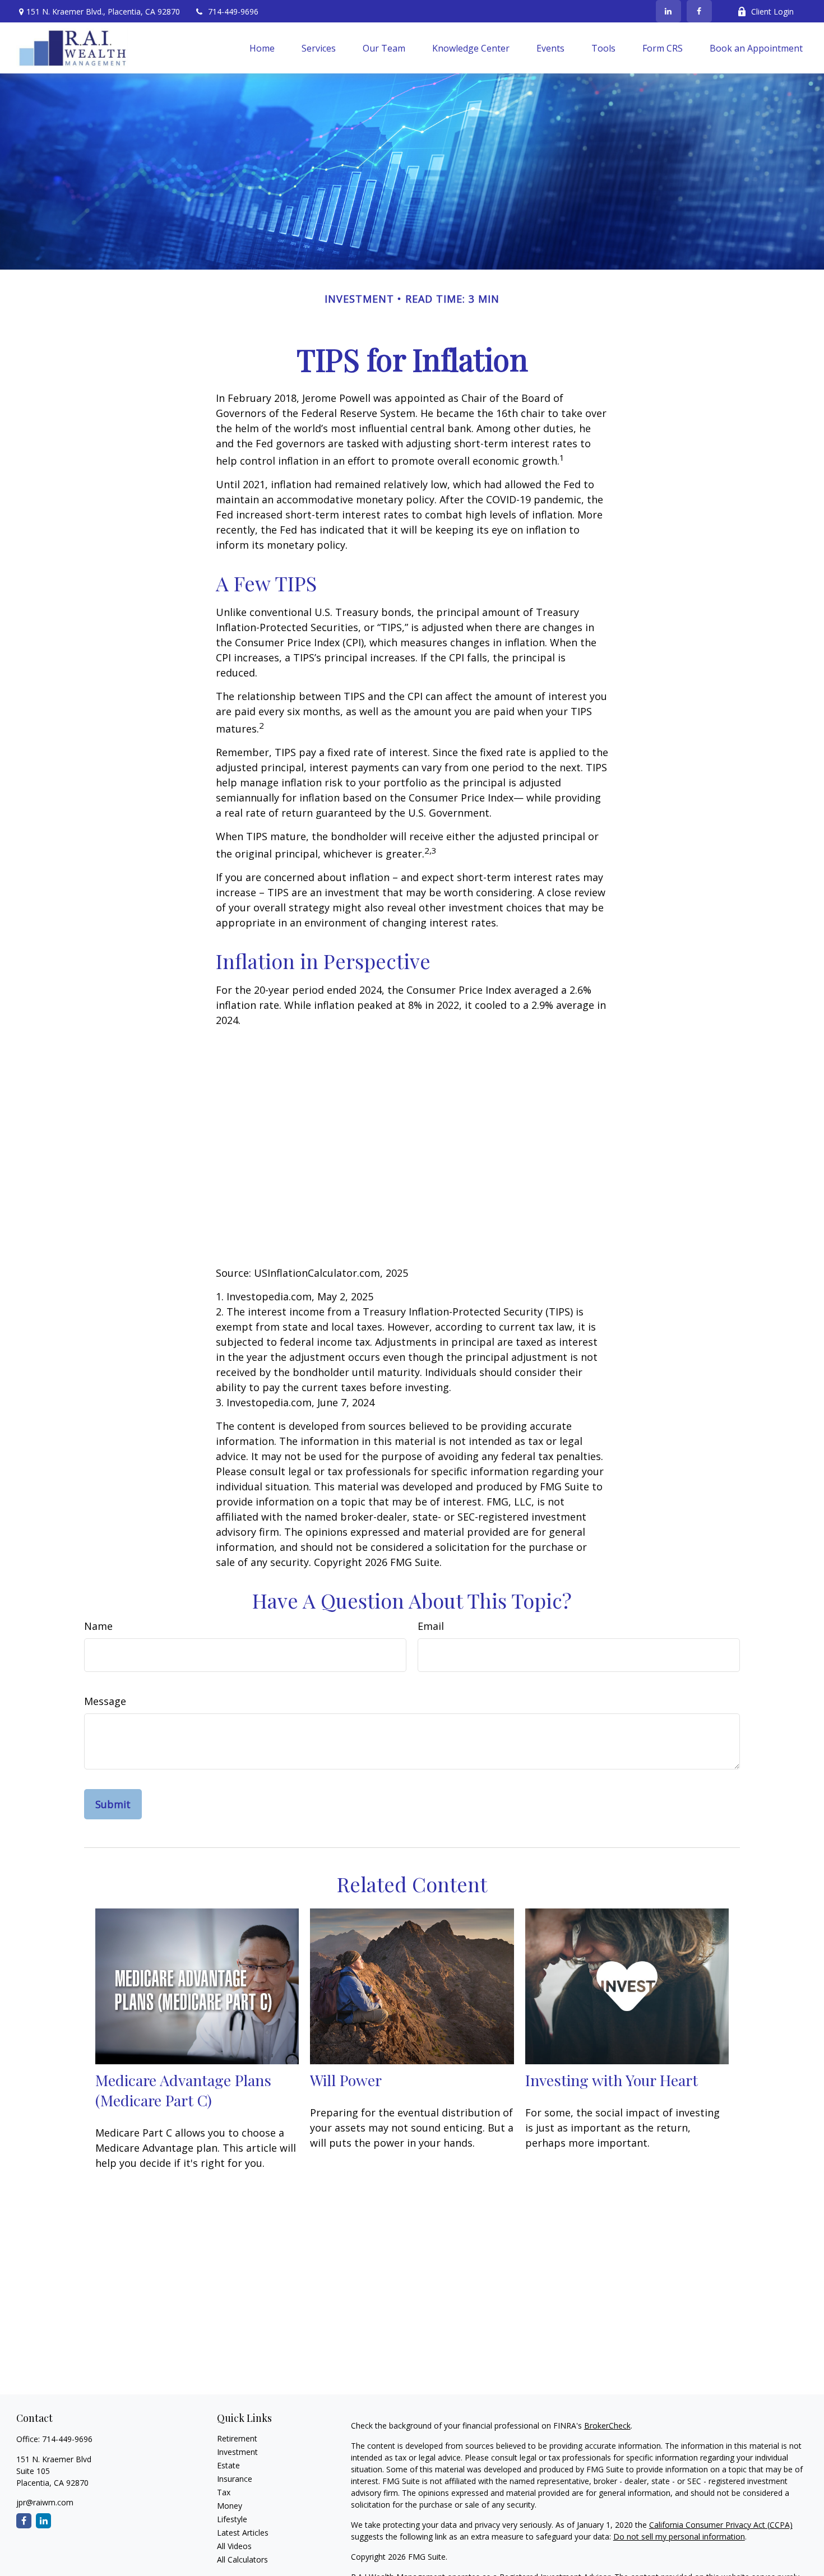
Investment (237, 2452)
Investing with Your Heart (612, 2080)
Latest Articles (243, 2533)
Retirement (237, 2438)
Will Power (346, 2080)
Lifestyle (232, 2519)
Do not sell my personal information (679, 2536)
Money (230, 2506)
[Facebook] (699, 11)
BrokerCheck (607, 2426)
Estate (228, 2465)
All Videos (234, 2546)
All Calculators (242, 2559)
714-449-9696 (233, 11)
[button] (262, 48)
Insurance (235, 2479)
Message (105, 1701)
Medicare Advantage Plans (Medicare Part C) (183, 2090)
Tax (224, 2492)
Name (98, 1626)
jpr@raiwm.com (45, 2502)
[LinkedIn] (668, 11)
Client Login (772, 11)
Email (431, 1626)
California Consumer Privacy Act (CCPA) (721, 2525)
